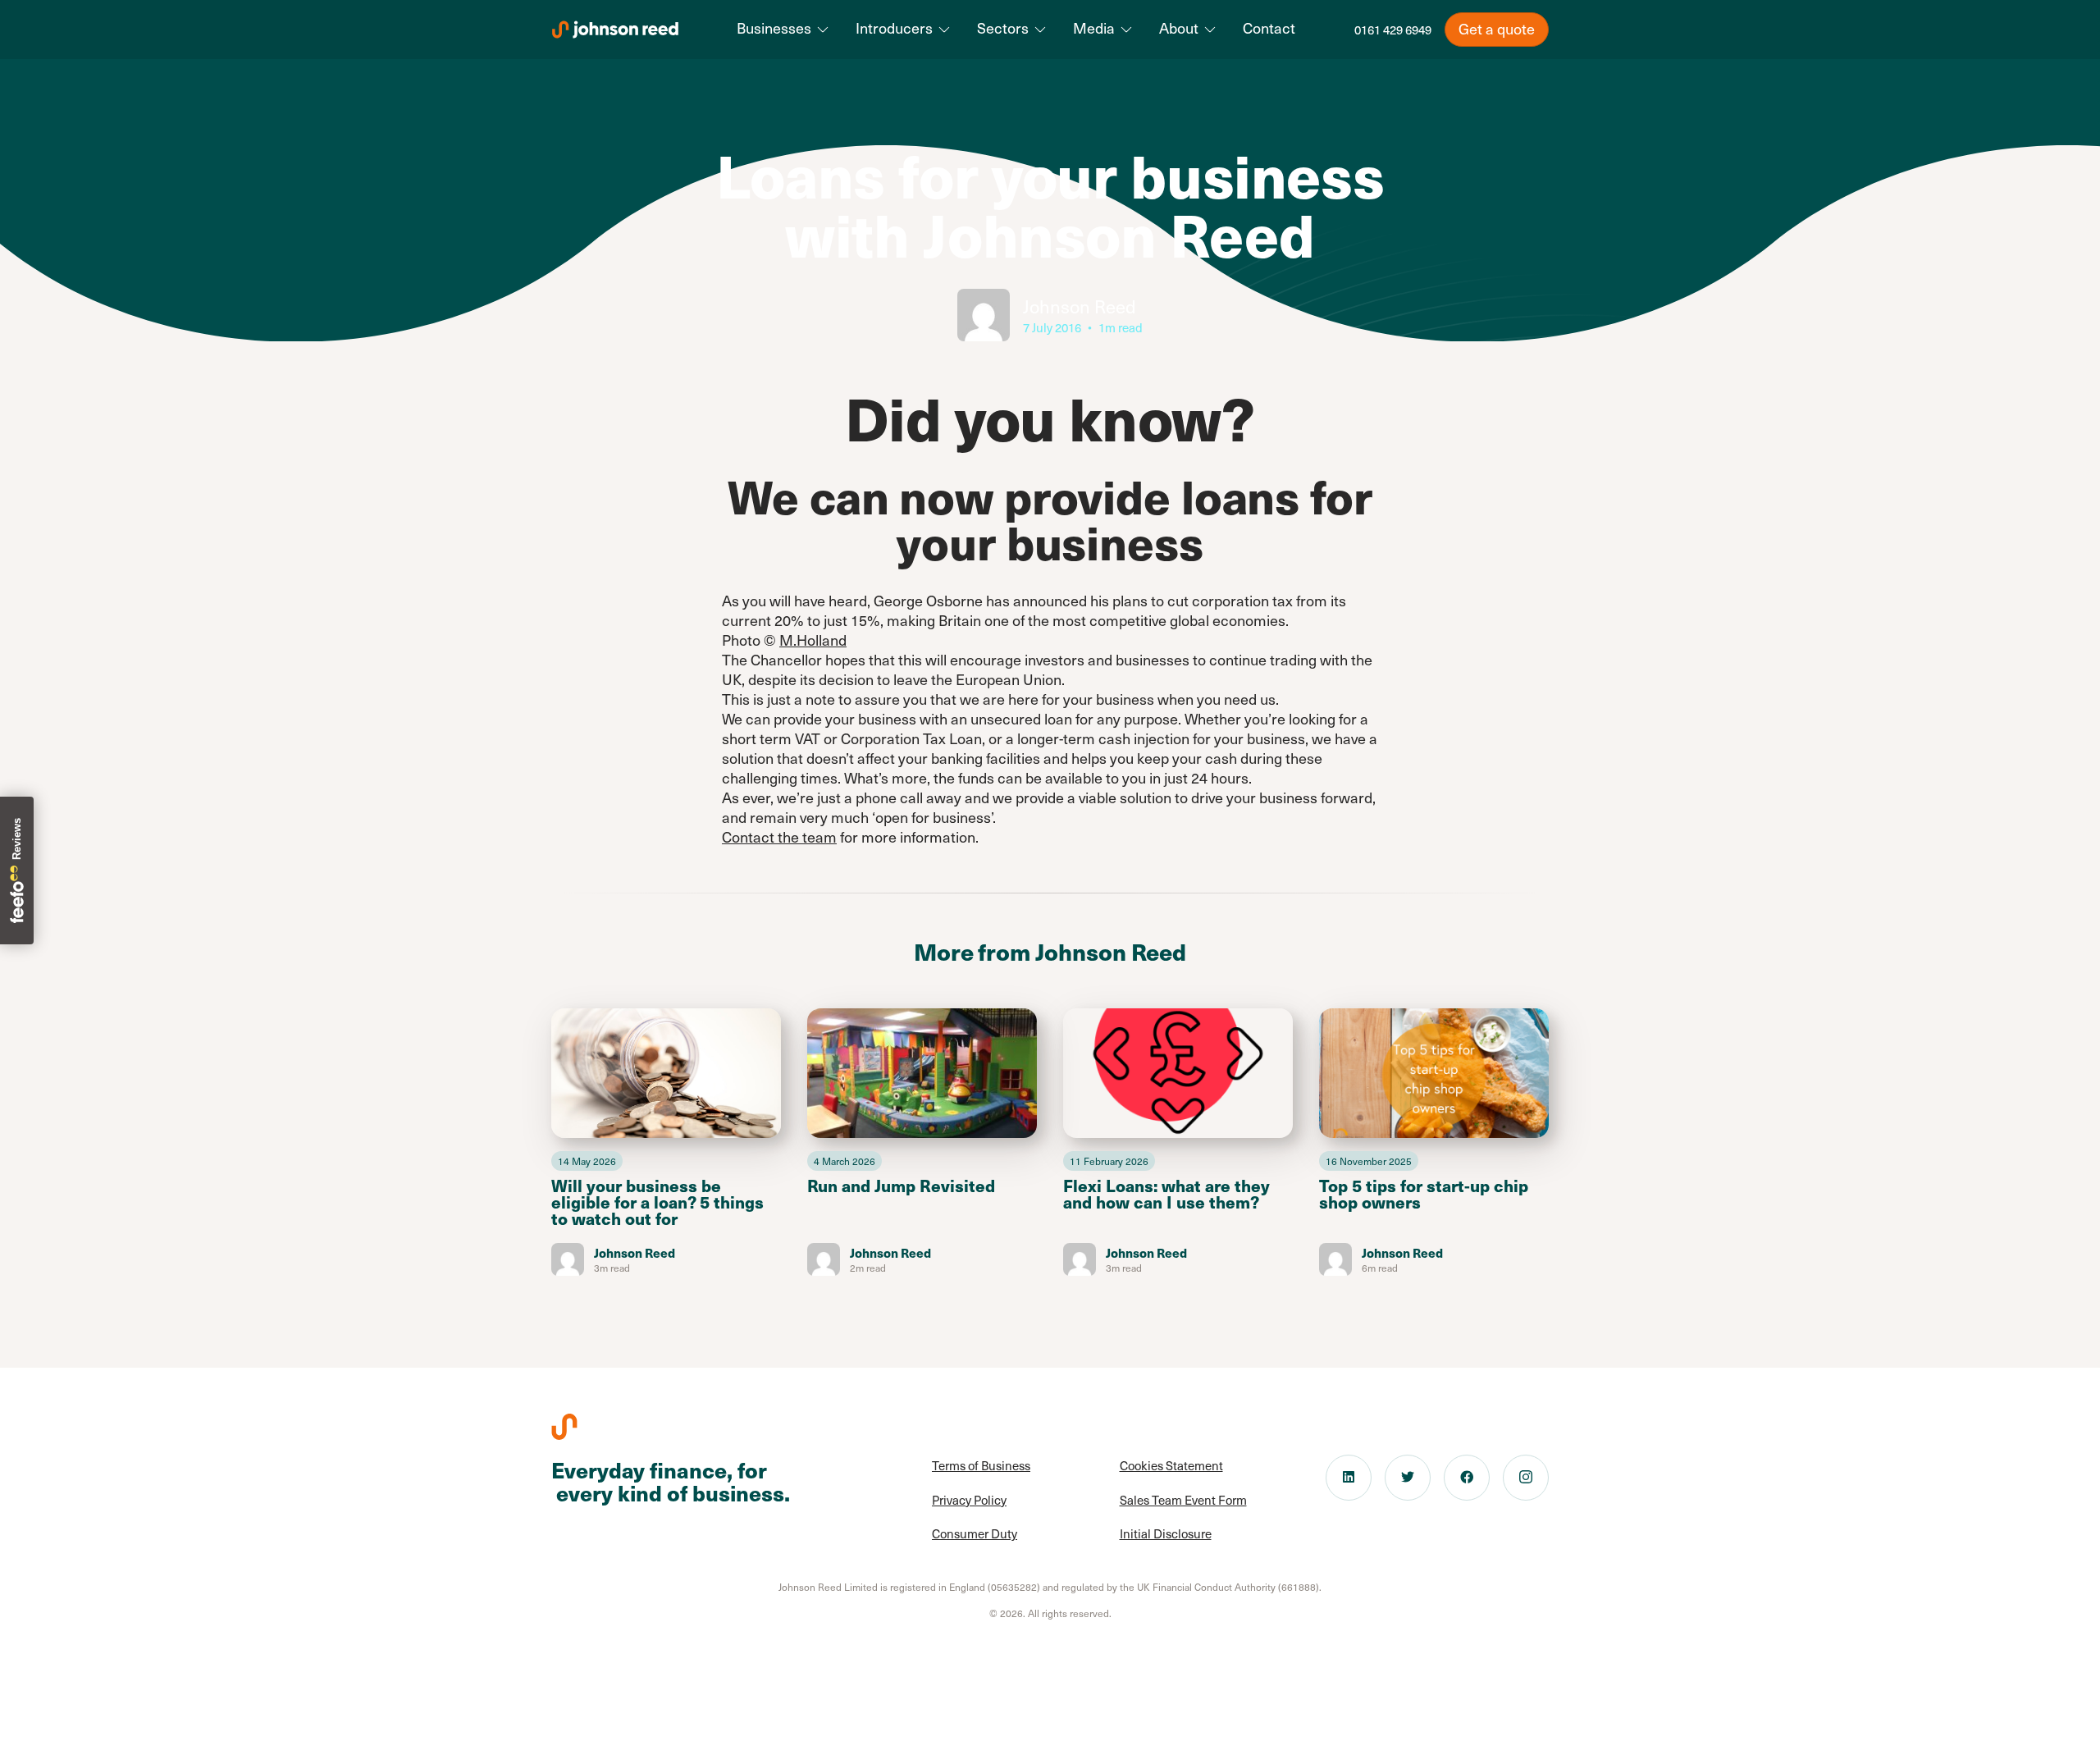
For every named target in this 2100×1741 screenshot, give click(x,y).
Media (1094, 28)
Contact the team (779, 836)
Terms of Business (981, 1465)
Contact (1269, 28)
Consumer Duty (975, 1533)
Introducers (894, 28)
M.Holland (813, 640)
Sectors (1003, 28)
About (1179, 28)
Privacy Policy (969, 1500)
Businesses (774, 28)
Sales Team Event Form (1183, 1500)
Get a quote (1497, 28)
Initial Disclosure (1166, 1533)
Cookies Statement (1171, 1465)
